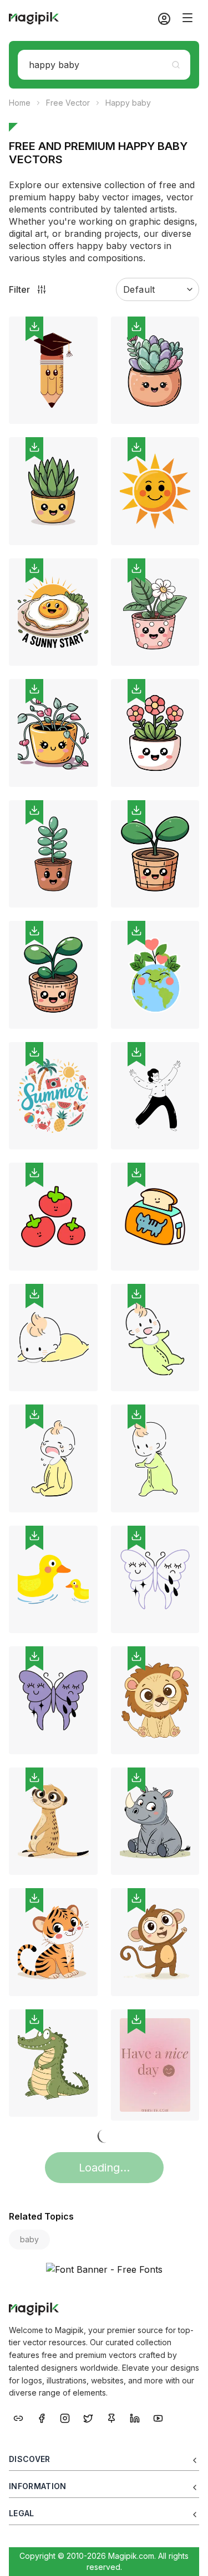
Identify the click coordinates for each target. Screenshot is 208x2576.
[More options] (83, 428)
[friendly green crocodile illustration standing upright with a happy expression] (53, 2063)
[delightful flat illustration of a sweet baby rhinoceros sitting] (155, 1821)
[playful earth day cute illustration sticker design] (155, 975)
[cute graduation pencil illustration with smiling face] (53, 370)
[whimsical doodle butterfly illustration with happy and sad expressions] (155, 1580)
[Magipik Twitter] (88, 2417)
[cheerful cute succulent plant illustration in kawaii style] (53, 491)
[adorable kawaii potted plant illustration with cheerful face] (155, 612)
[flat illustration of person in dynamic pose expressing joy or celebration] (155, 1096)
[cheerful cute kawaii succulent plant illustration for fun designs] (155, 370)
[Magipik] (34, 18)
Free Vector (68, 103)
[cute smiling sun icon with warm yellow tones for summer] (155, 491)
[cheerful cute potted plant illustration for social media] (53, 854)
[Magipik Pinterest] (111, 2417)
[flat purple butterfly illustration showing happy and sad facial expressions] (53, 1700)
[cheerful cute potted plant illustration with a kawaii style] (53, 975)
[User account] (160, 18)
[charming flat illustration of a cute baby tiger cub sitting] (53, 1942)
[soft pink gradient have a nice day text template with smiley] (155, 2065)
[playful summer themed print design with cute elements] (53, 1096)
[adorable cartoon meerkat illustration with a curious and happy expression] (53, 1821)
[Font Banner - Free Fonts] (104, 2269)
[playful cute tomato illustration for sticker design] (53, 1217)
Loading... (104, 2168)
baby (29, 2239)
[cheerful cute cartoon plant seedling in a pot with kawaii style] (155, 854)
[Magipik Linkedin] (135, 2417)
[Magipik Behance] (18, 2417)
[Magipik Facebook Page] (42, 2417)
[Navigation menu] (187, 18)
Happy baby (128, 103)
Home (20, 103)
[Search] (176, 65)
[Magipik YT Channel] (158, 2417)
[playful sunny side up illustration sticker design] (53, 612)
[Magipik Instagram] (65, 2417)
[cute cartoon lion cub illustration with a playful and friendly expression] (155, 1700)
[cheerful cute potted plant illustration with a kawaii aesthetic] (53, 733)
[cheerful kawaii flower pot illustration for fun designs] (155, 733)
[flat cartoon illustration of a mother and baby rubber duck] (53, 1580)
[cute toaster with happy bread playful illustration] (155, 1217)
